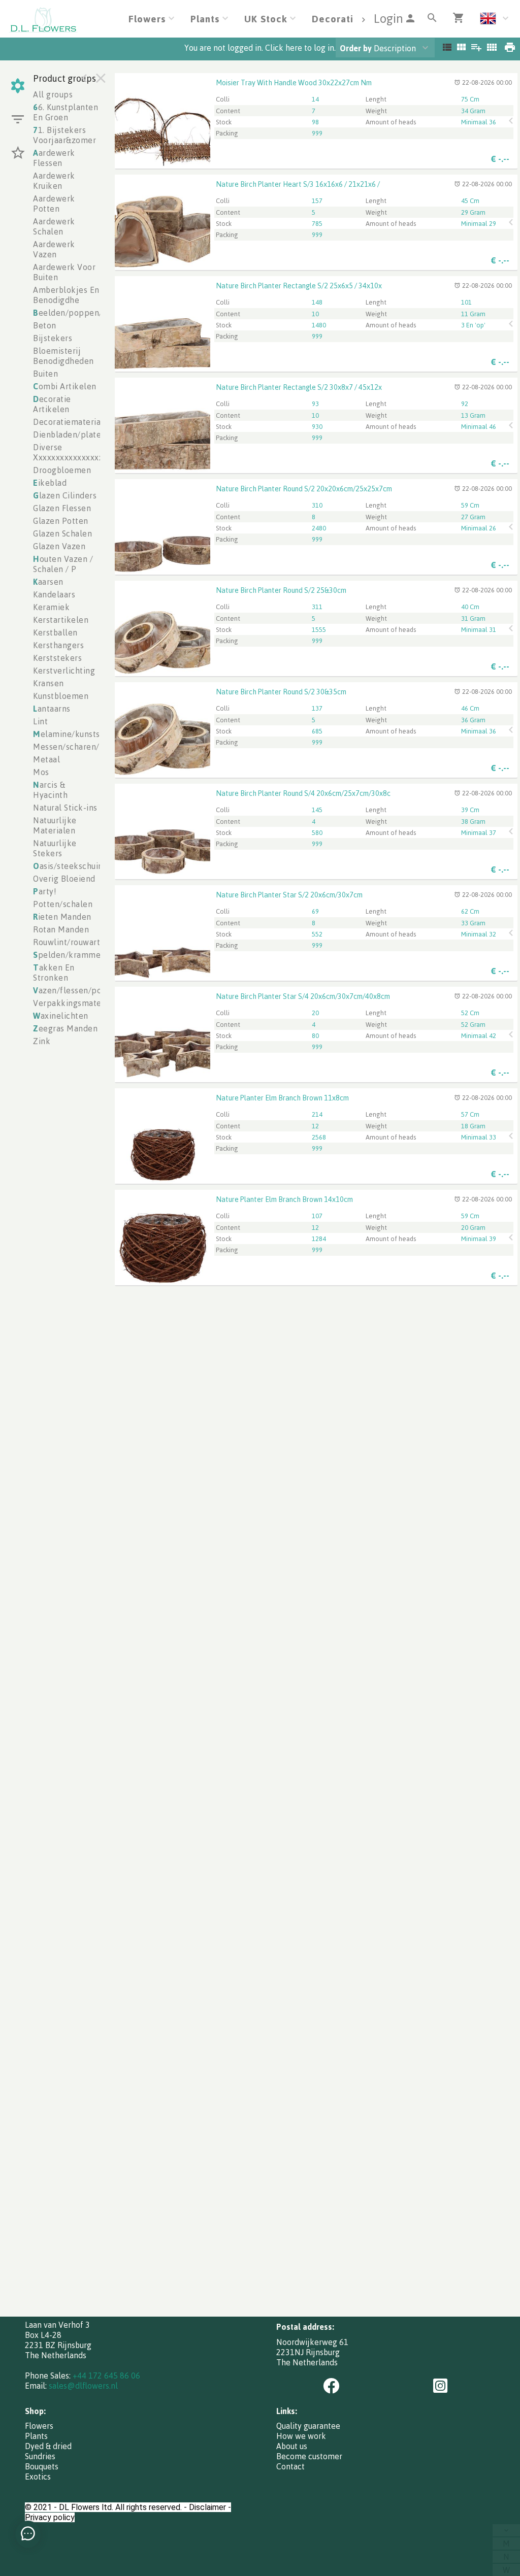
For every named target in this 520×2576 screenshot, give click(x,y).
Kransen (48, 683)
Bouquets (42, 2466)
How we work (301, 2436)
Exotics (38, 2477)
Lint (40, 721)
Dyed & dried (48, 2446)
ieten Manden (62, 917)
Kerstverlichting (64, 671)
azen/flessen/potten (75, 990)
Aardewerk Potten (54, 204)
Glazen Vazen (59, 546)
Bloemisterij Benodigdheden (63, 356)
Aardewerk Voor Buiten (64, 272)
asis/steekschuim (69, 866)
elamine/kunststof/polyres (88, 734)
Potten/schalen (63, 904)
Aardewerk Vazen (54, 249)
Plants (36, 2436)
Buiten (45, 374)
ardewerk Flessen (54, 158)
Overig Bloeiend (64, 879)
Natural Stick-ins (65, 808)
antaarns (52, 709)
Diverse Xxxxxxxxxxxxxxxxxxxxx (79, 452)
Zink (42, 1041)
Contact (290, 2466)
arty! (45, 891)
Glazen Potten (61, 521)
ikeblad (50, 483)
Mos (41, 772)
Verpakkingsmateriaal (76, 1003)
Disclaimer (207, 2507)
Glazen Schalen (62, 533)
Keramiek (51, 607)
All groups (53, 94)
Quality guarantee (308, 2426)
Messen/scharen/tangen (80, 747)
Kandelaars (54, 594)
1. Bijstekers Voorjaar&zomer (64, 135)
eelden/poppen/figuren (82, 313)
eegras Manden (65, 1028)
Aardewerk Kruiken (54, 181)
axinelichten (61, 1016)
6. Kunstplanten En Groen (66, 112)
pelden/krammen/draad (82, 955)
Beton (45, 325)
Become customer (309, 2456)
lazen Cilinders (65, 495)
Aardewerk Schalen (54, 226)
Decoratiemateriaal (70, 422)
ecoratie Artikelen (52, 404)
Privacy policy (50, 2517)
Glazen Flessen (62, 508)
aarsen (48, 582)
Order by (356, 48)
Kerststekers (57, 658)
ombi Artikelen (65, 386)
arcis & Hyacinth (50, 790)
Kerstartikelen (61, 620)
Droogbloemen (62, 470)
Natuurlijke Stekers (55, 848)
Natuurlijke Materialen (55, 825)
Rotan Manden (61, 929)
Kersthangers (58, 645)
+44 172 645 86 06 (106, 2376)
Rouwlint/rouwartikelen (79, 942)
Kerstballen (55, 632)
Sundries (40, 2456)
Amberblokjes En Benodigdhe (66, 295)
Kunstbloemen (61, 696)
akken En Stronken (54, 973)
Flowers (39, 2426)
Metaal (46, 759)
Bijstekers (53, 338)
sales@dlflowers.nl (83, 2386)
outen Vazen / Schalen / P (63, 564)
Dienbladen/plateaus (73, 434)
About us (292, 2446)
